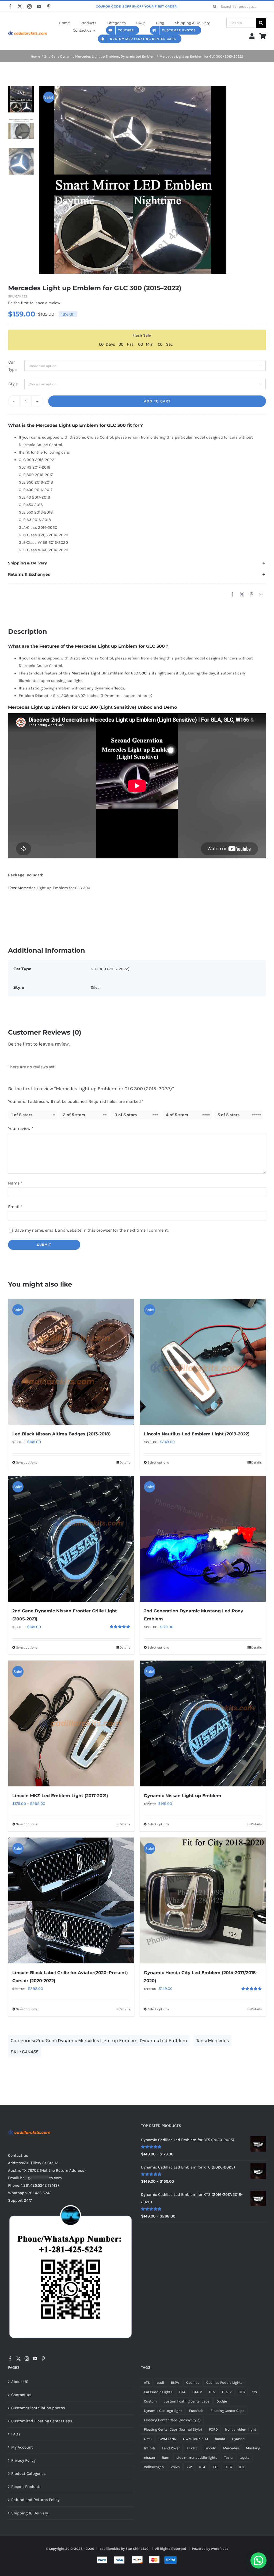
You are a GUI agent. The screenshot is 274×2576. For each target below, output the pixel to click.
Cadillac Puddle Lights (224, 2383)
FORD (213, 2429)
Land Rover (171, 2448)
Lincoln (210, 2448)
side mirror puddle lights (197, 2458)
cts (254, 2392)
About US (20, 2382)
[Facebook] (232, 595)
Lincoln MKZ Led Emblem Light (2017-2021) (60, 1796)
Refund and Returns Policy (35, 2500)
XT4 (202, 2467)
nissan (149, 2458)
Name (15, 1183)
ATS (147, 2383)
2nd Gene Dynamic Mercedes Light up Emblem (87, 2041)
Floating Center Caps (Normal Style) (173, 2429)
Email (15, 1207)
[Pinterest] (252, 595)
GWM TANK (167, 2439)
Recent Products (26, 2487)
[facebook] (10, 6)
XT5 (215, 2467)
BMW (175, 2383)
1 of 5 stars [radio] (22, 1115)
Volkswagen (154, 2467)
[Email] (261, 595)
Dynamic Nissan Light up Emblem (183, 1796)
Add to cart (157, 401)
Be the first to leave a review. (35, 303)
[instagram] (29, 6)
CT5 (212, 2392)
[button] (137, 563)
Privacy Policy (23, 2460)
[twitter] (20, 6)
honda (220, 2439)
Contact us (21, 2395)
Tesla (228, 2458)
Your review (21, 1128)
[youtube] (39, 6)
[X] (242, 595)
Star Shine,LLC (137, 2549)
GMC (148, 2439)
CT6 (242, 2392)
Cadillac (193, 2383)
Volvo (175, 2467)
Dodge (222, 2401)
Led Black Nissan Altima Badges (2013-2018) (62, 1434)
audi (160, 2383)
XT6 (229, 2467)
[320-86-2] (28, 30)
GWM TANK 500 (195, 2439)
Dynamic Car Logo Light (163, 2411)
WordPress (220, 2549)
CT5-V (227, 2392)
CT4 (182, 2392)
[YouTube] (35, 2359)
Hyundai (239, 2439)
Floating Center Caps (227, 2411)
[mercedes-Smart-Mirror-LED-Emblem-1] (153, 180)
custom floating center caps (187, 2401)
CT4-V (197, 2392)
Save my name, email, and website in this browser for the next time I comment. (92, 1230)
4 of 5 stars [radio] (177, 1115)
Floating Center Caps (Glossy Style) (172, 2420)
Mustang (253, 2448)
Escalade (196, 2411)
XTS (242, 2467)
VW (189, 2467)
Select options (27, 1462)
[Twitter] (18, 2359)
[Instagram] (27, 2359)
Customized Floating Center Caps (42, 2421)
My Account (22, 2447)
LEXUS (192, 2448)
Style (13, 384)
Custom (150, 2401)
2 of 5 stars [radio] (74, 1115)
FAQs (16, 2434)
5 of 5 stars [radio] (229, 1115)
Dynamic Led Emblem (163, 2041)
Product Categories (28, 2473)
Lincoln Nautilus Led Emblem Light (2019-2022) (197, 1434)
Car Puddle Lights (158, 2392)
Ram (166, 2458)
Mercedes (218, 2041)
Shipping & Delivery (30, 2513)
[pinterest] (49, 6)
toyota (244, 2458)
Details (125, 1462)
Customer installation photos (38, 2408)
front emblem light (240, 2429)
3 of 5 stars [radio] (126, 1115)
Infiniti (150, 2448)
